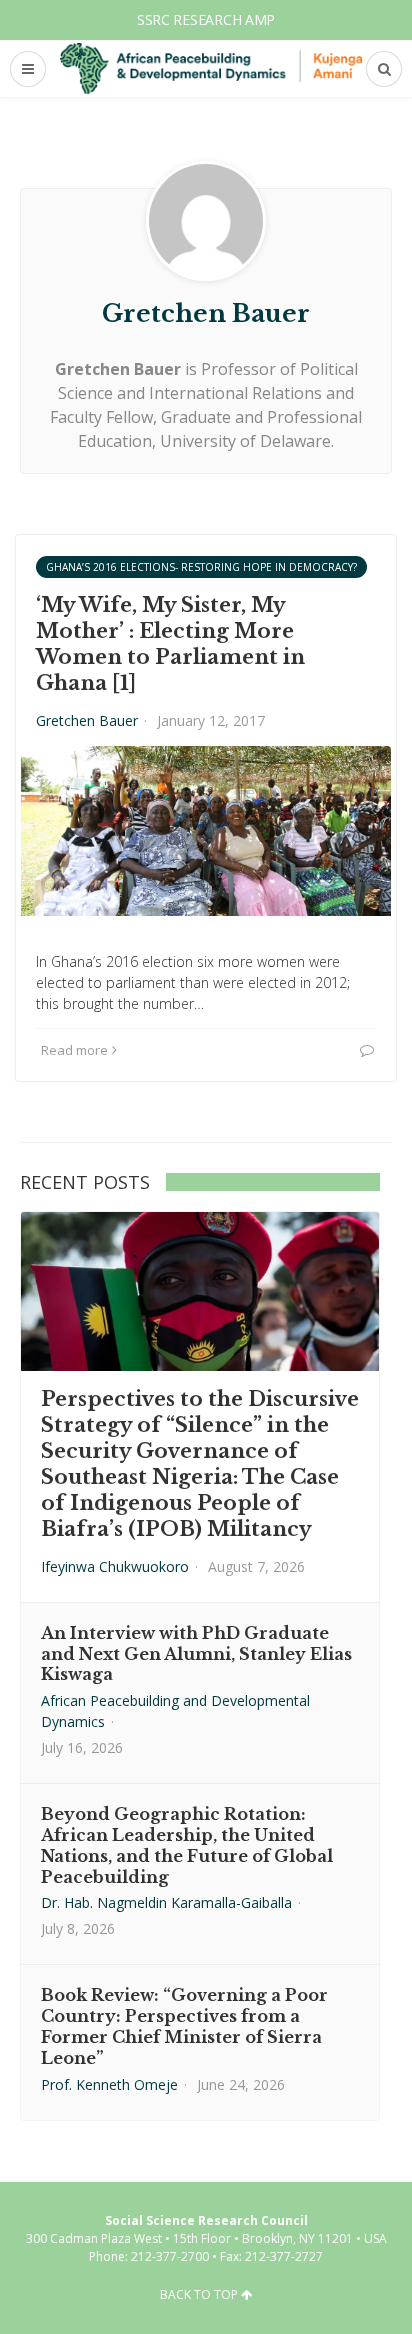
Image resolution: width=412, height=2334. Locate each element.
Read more (74, 1050)
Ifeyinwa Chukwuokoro (115, 1566)
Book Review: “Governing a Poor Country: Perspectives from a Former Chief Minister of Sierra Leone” (184, 2026)
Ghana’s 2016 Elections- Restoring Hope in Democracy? (201, 567)
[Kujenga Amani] (211, 68)
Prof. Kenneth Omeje (109, 2084)
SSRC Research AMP (206, 19)
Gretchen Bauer (87, 720)
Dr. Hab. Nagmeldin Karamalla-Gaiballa (166, 1902)
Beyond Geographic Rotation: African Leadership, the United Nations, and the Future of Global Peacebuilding (187, 1845)
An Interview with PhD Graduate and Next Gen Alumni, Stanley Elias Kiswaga (196, 1654)
